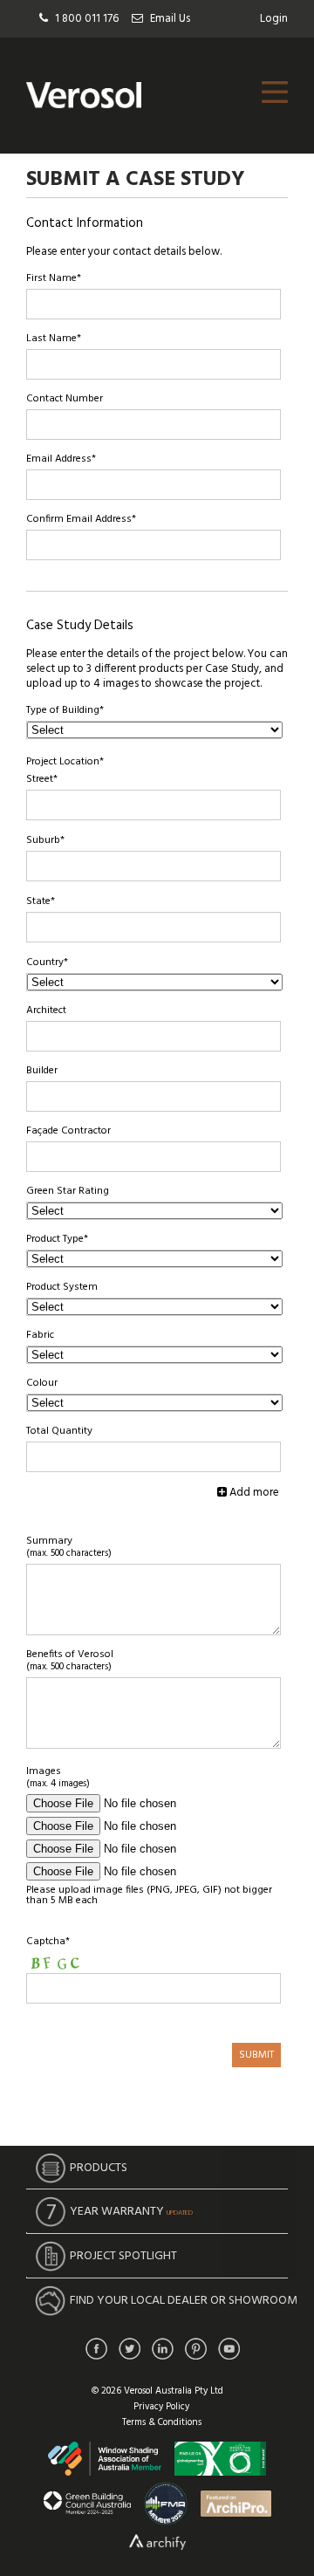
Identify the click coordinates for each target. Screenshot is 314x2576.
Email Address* (61, 459)
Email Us (170, 19)
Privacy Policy (161, 2407)
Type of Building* (65, 710)
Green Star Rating (68, 1191)
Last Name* (54, 339)
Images (58, 1778)
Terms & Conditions (162, 2422)
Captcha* (48, 1942)
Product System (62, 1287)
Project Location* (65, 762)
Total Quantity (59, 1431)
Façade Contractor (68, 1131)
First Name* (54, 278)
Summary (69, 1547)
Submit (256, 2055)
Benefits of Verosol (70, 1661)
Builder (42, 1071)
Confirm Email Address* (81, 519)
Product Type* (57, 1239)
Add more (253, 1493)
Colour (42, 1383)
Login (274, 19)
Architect (46, 1011)
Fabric (40, 1335)
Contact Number (65, 399)
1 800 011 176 (87, 19)
